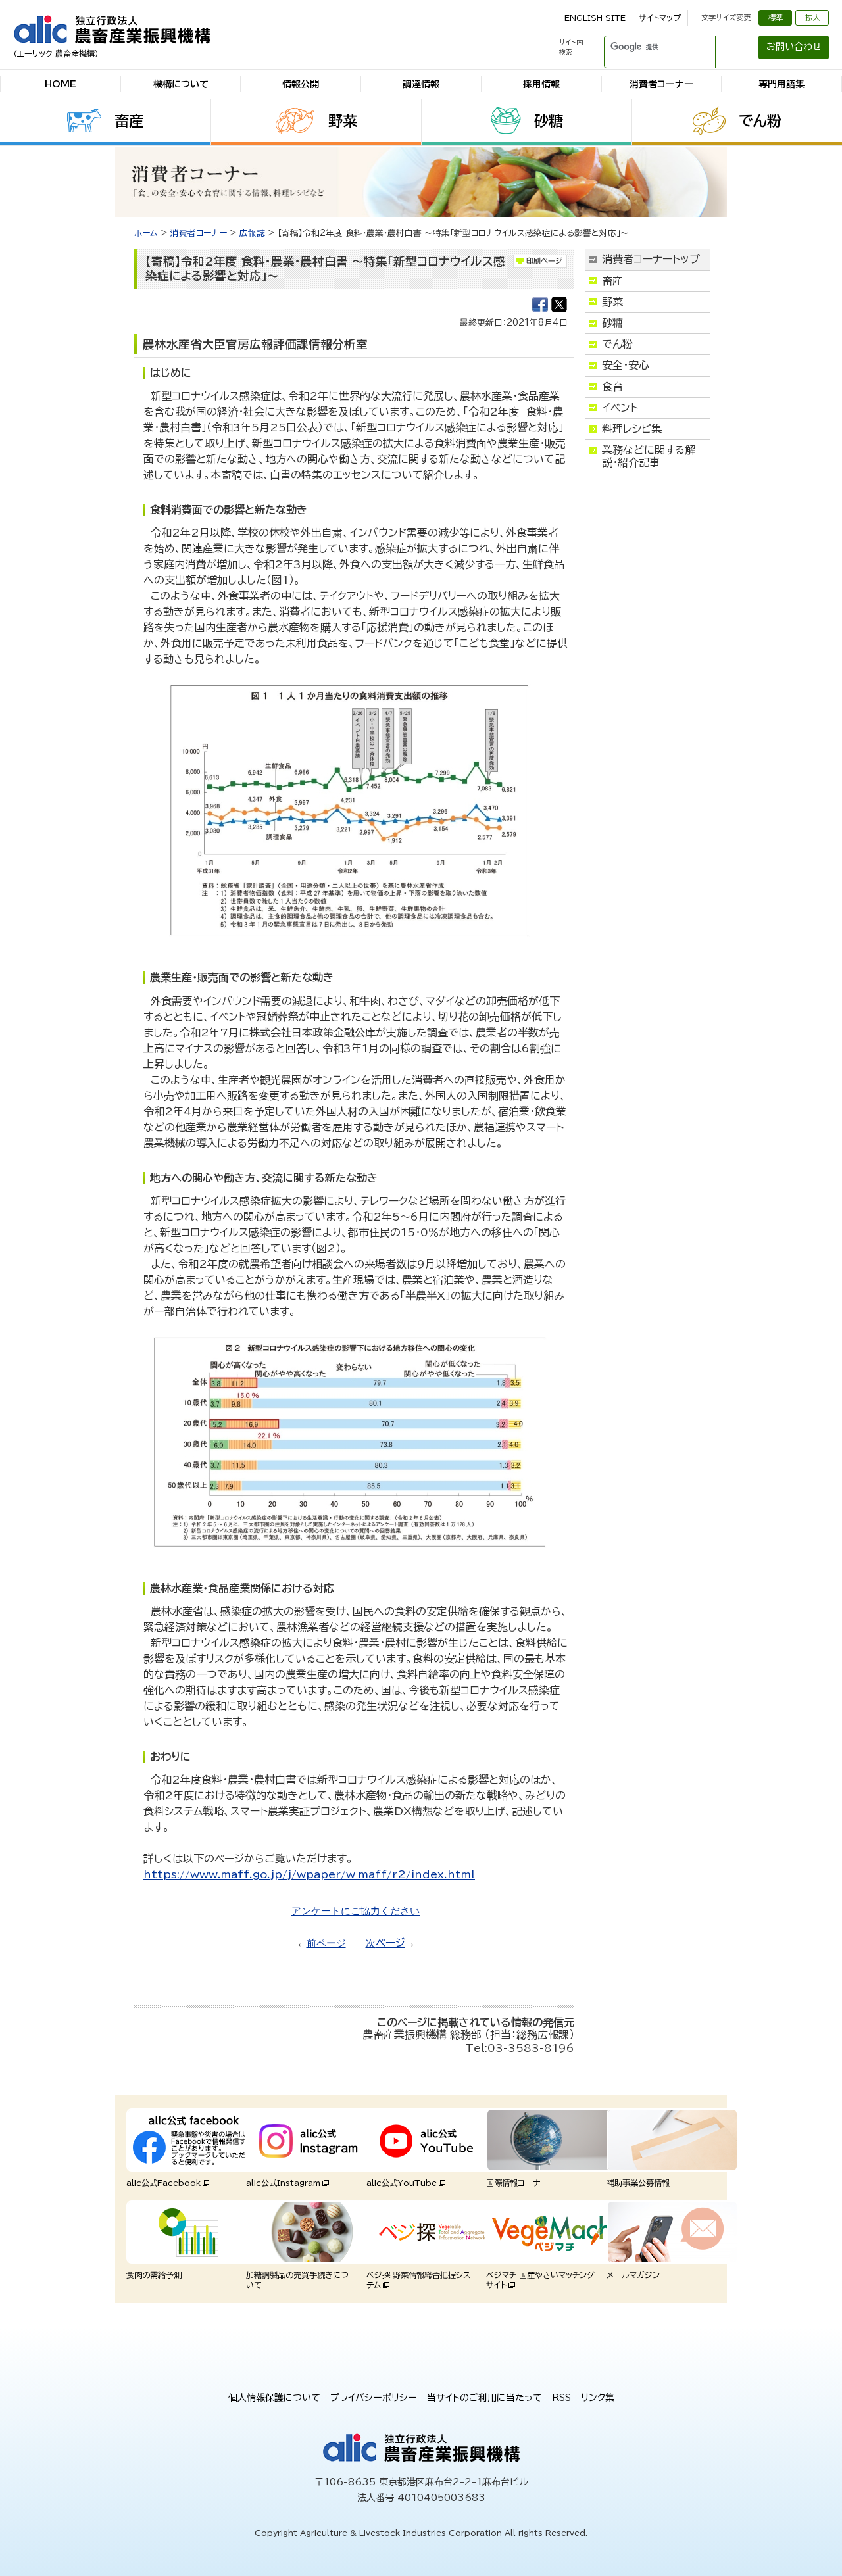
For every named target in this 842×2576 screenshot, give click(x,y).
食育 (612, 387)
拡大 (812, 17)
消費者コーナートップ (651, 259)
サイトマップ (660, 18)
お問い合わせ (794, 47)
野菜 (343, 121)
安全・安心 (626, 365)
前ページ (326, 1943)
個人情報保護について (274, 2398)
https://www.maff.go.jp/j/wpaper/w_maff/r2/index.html (309, 1874)
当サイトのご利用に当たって (484, 2398)
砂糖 (549, 121)
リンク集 (598, 2398)
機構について (181, 84)
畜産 (129, 121)
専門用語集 (781, 84)
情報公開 (301, 84)
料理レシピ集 (632, 429)
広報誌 (252, 233)
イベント (620, 408)
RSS (561, 2398)
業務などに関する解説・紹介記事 (649, 456)
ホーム (146, 233)
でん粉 (760, 121)
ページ (390, 1943)
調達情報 (421, 84)
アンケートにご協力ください (356, 1911)
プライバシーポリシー (374, 2398)
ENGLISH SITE (595, 18)
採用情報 (541, 84)
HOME (61, 84)
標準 (776, 17)
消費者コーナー (661, 84)
